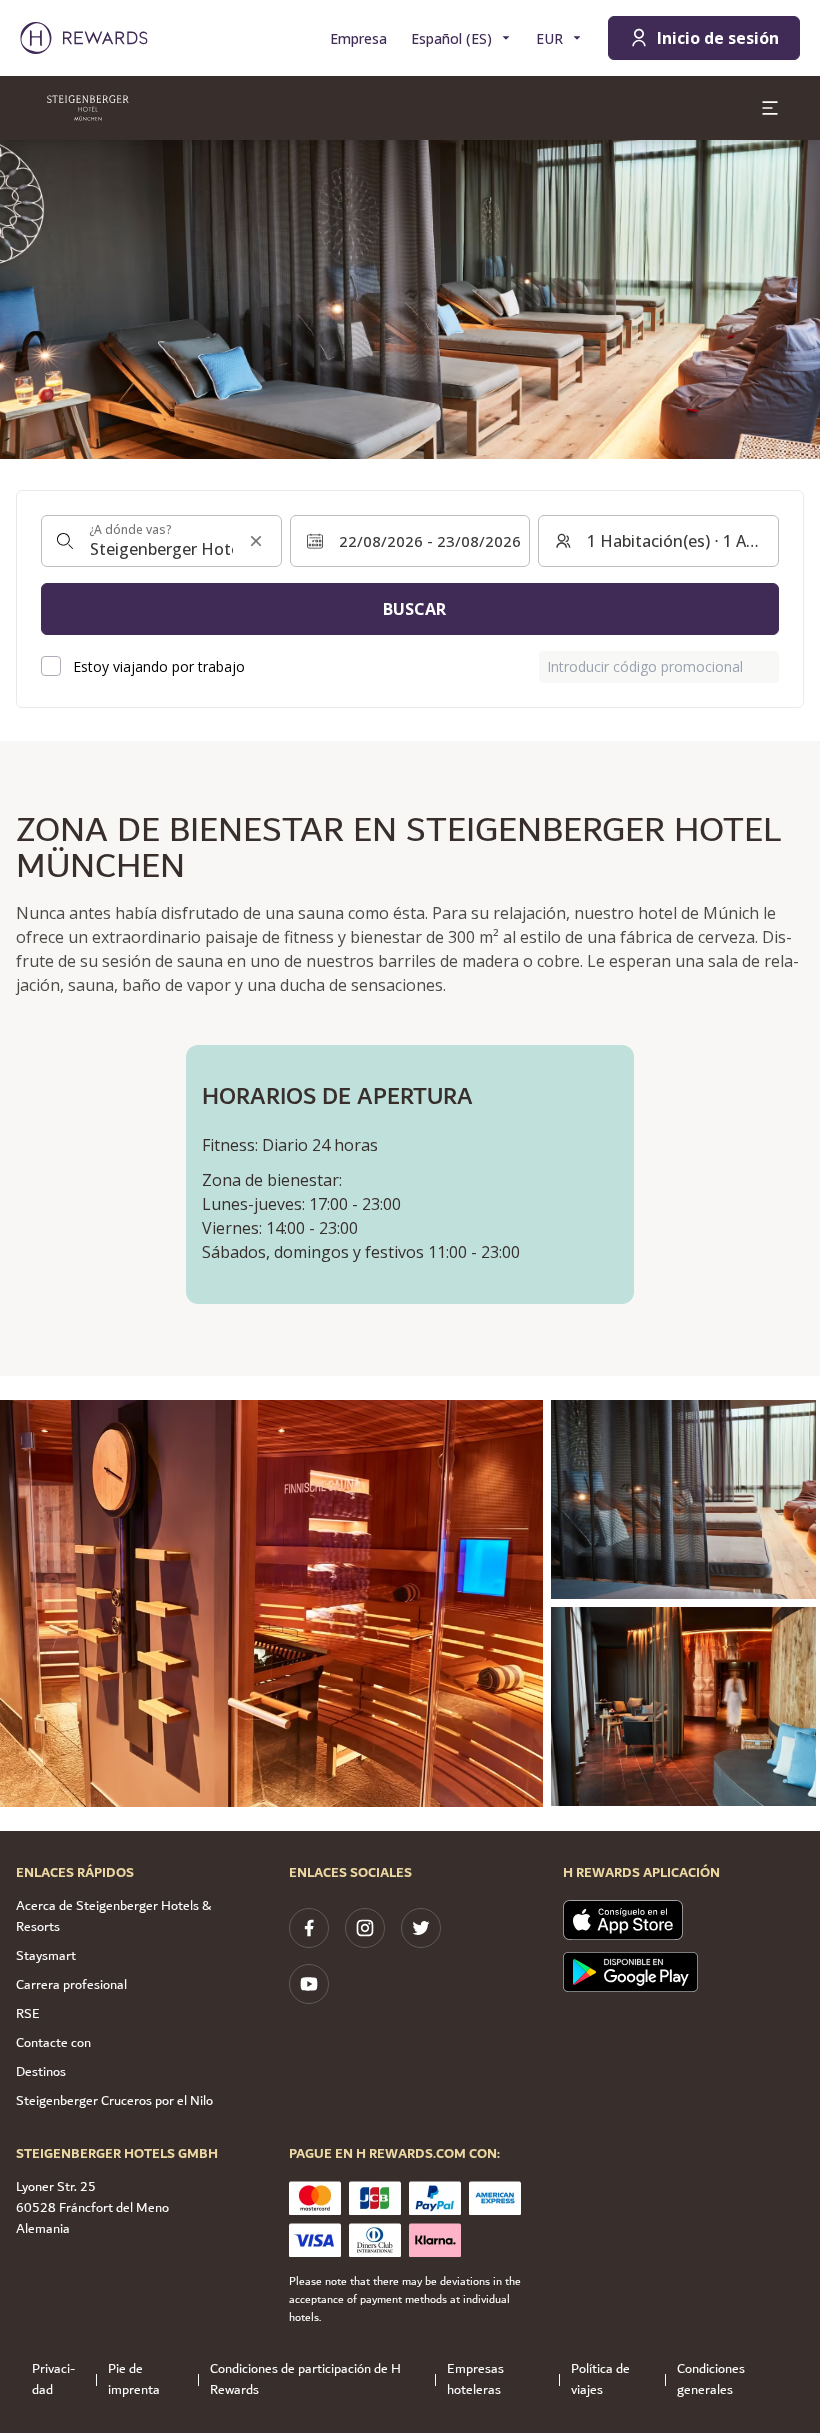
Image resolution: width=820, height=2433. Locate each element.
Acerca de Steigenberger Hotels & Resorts (113, 1916)
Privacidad (53, 2380)
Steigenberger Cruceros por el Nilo (114, 2101)
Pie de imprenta (134, 2380)
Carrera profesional (71, 1985)
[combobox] (161, 541)
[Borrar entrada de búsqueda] (256, 541)
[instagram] (365, 1928)
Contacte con (53, 2043)
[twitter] (421, 1928)
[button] (271, 1603)
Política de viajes (600, 2380)
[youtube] (309, 1984)
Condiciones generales (711, 2380)
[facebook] (309, 1928)
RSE (28, 2014)
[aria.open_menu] (770, 108)
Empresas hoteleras (475, 2380)
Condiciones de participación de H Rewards (305, 2380)
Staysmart (46, 1956)
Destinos (41, 2072)
